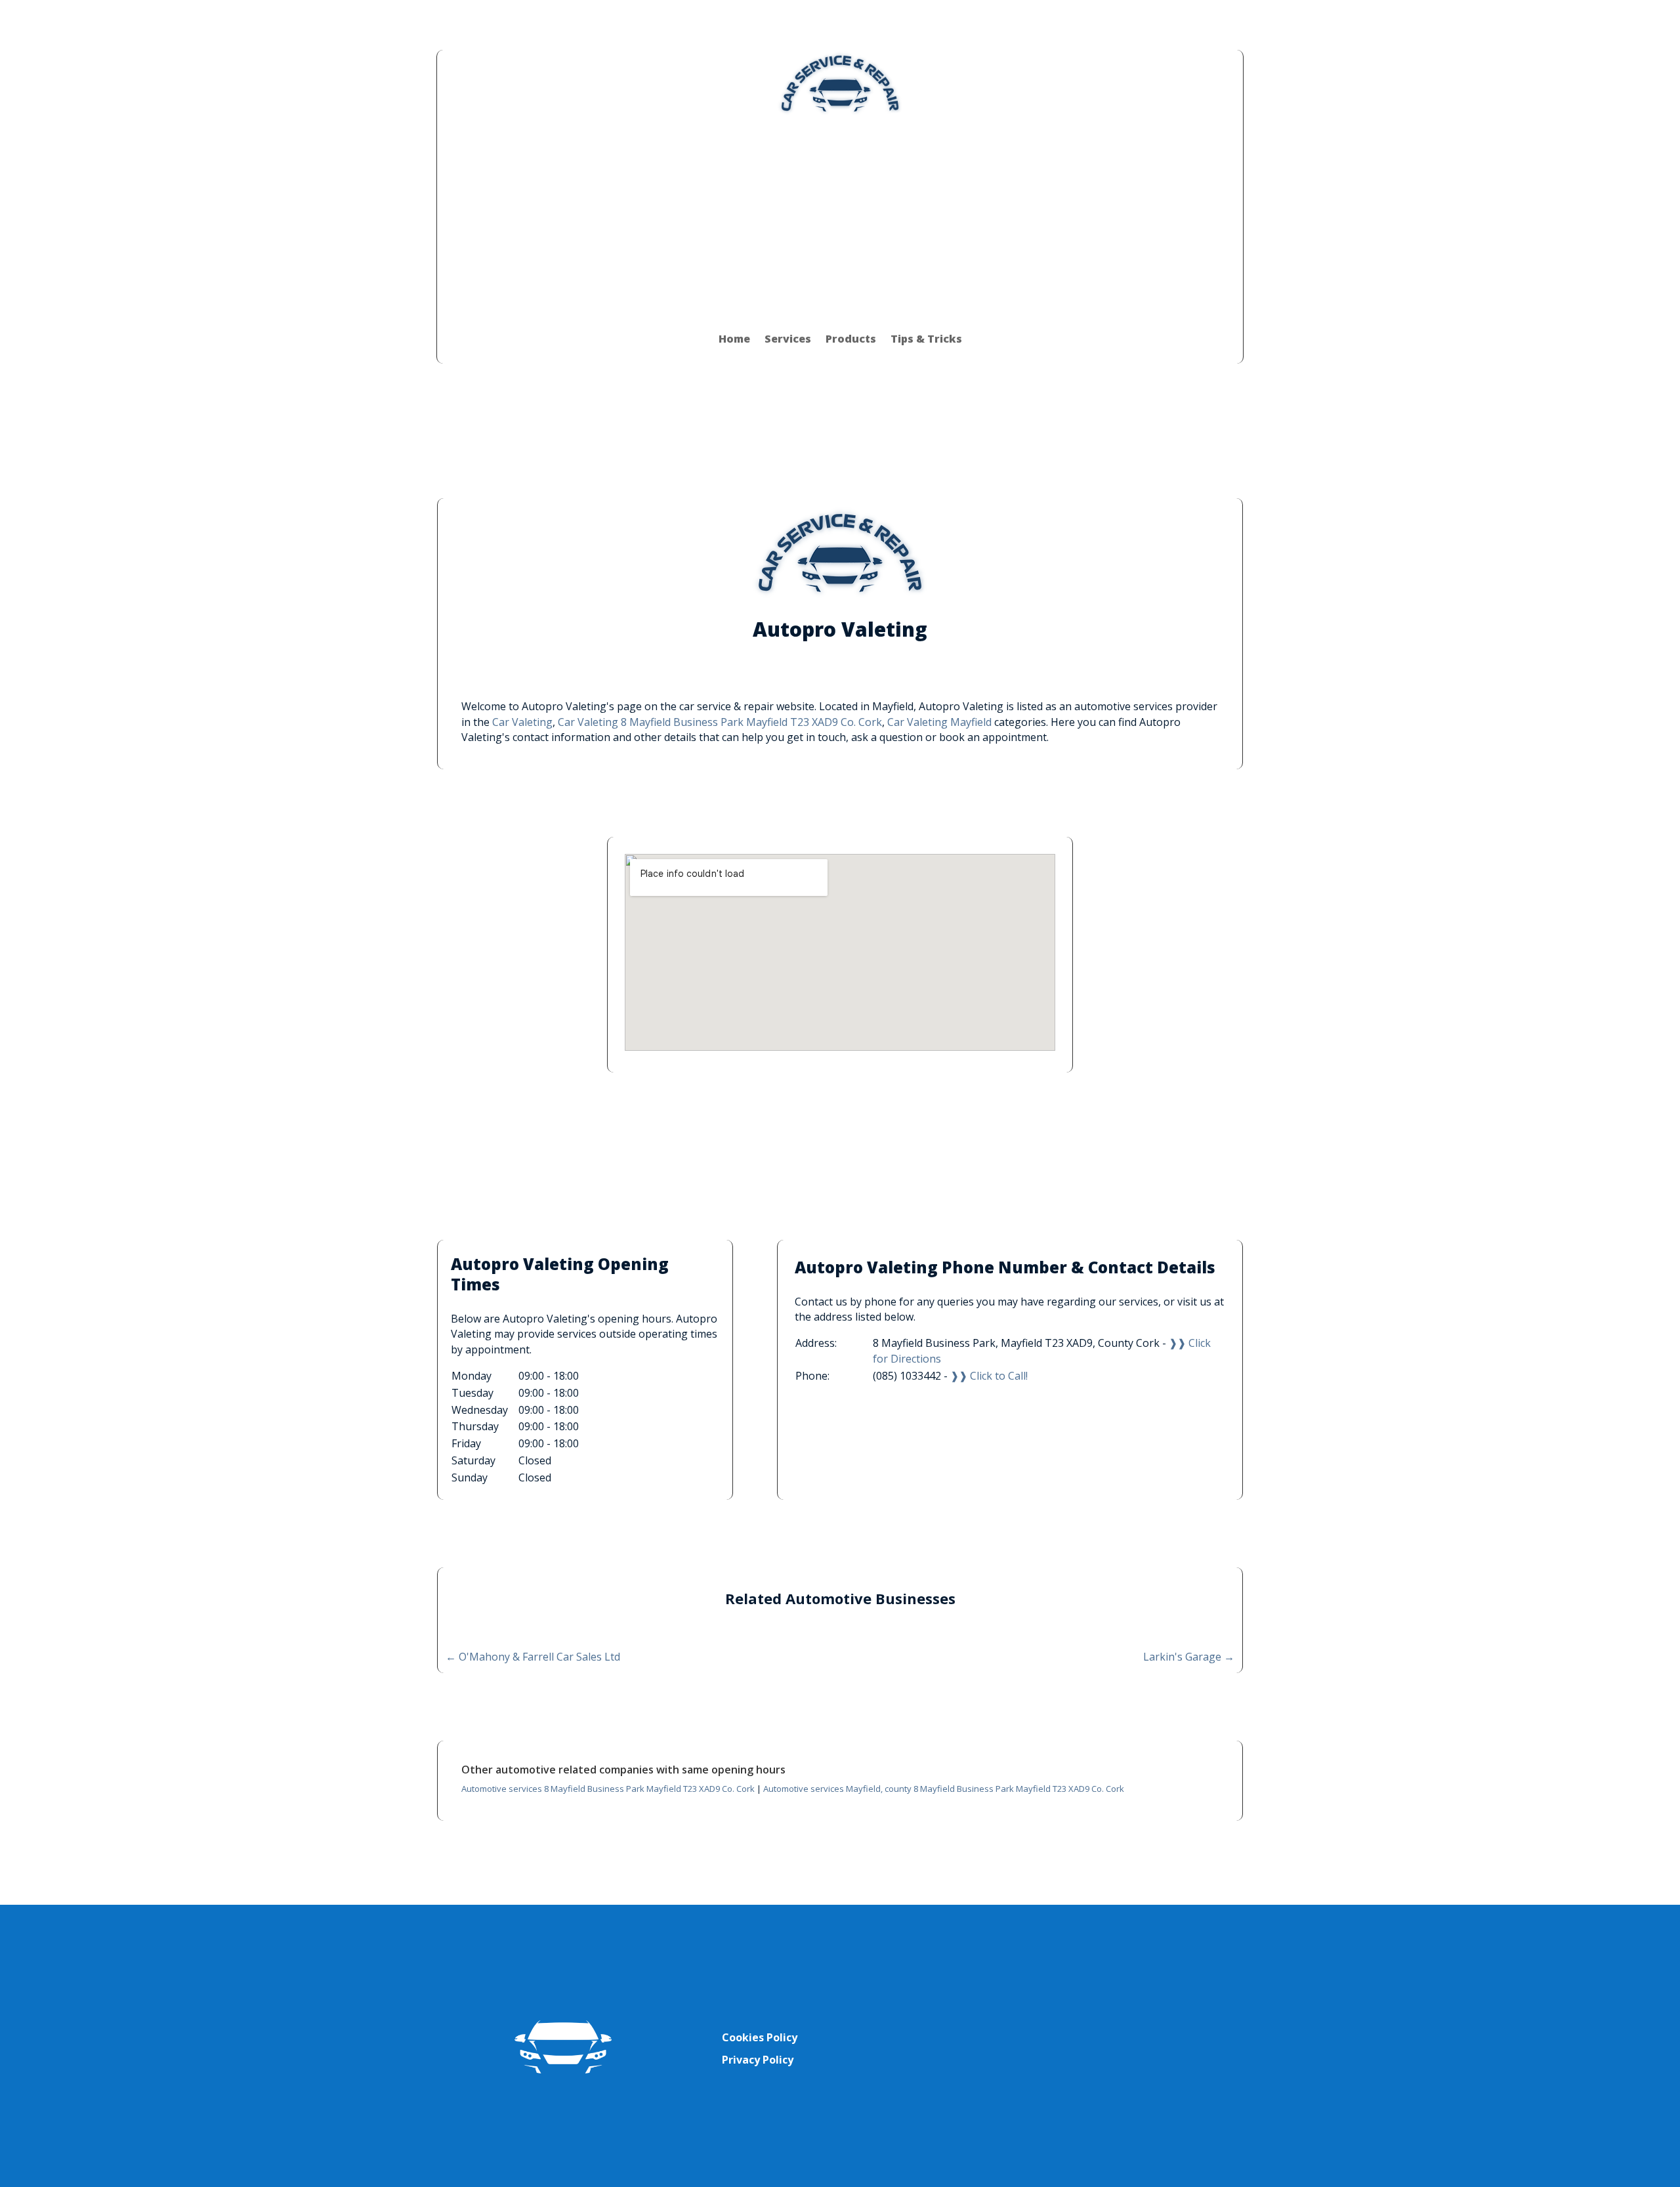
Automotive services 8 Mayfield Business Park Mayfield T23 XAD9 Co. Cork (608, 1789)
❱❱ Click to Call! (989, 1376)
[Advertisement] (840, 215)
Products (851, 339)
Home (734, 339)
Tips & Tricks (926, 339)
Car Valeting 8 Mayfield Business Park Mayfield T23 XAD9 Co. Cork (720, 722)
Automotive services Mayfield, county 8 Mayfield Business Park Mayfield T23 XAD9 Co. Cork (944, 1789)
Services (788, 339)
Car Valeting (522, 722)
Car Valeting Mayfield (939, 722)
